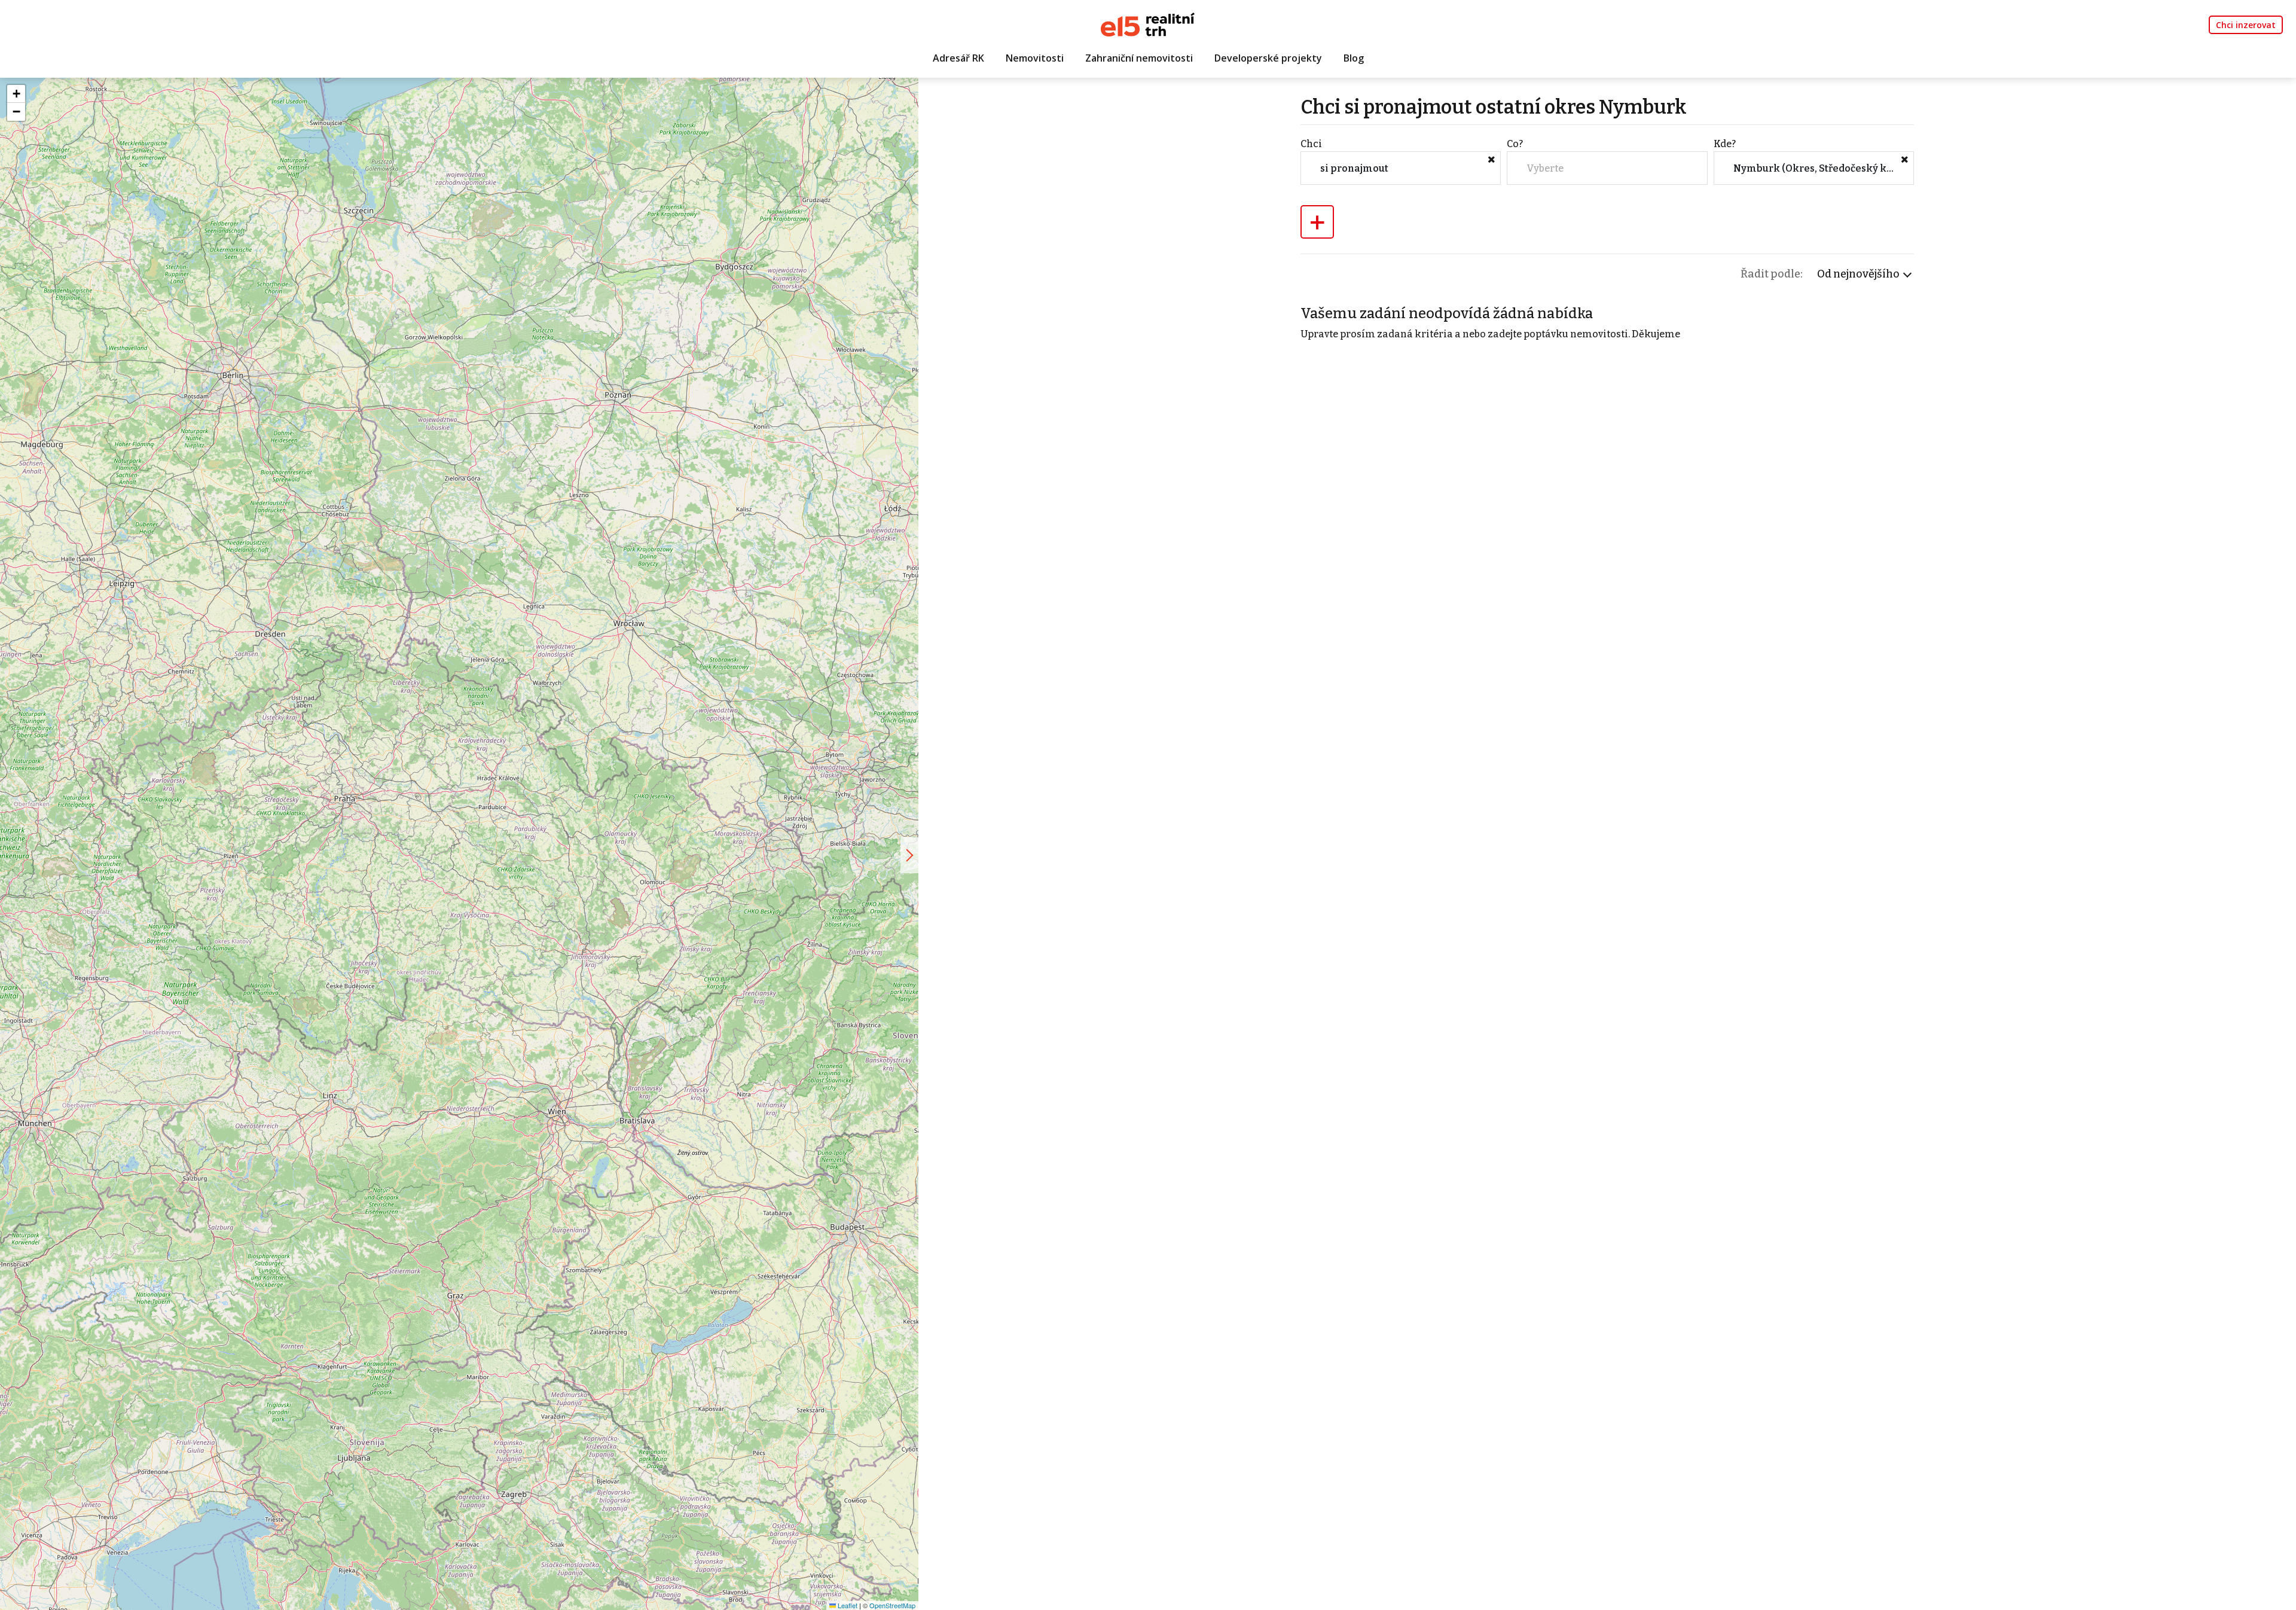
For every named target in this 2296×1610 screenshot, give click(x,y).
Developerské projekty (1268, 58)
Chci (1311, 144)
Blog (1354, 58)
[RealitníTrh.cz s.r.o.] (1148, 24)
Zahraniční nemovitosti (1139, 58)
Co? (1515, 144)
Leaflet (847, 1605)
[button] (16, 94)
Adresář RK (958, 58)
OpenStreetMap (892, 1605)
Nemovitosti (1035, 58)
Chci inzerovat (2246, 25)
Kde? (1725, 144)
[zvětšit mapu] (909, 855)
